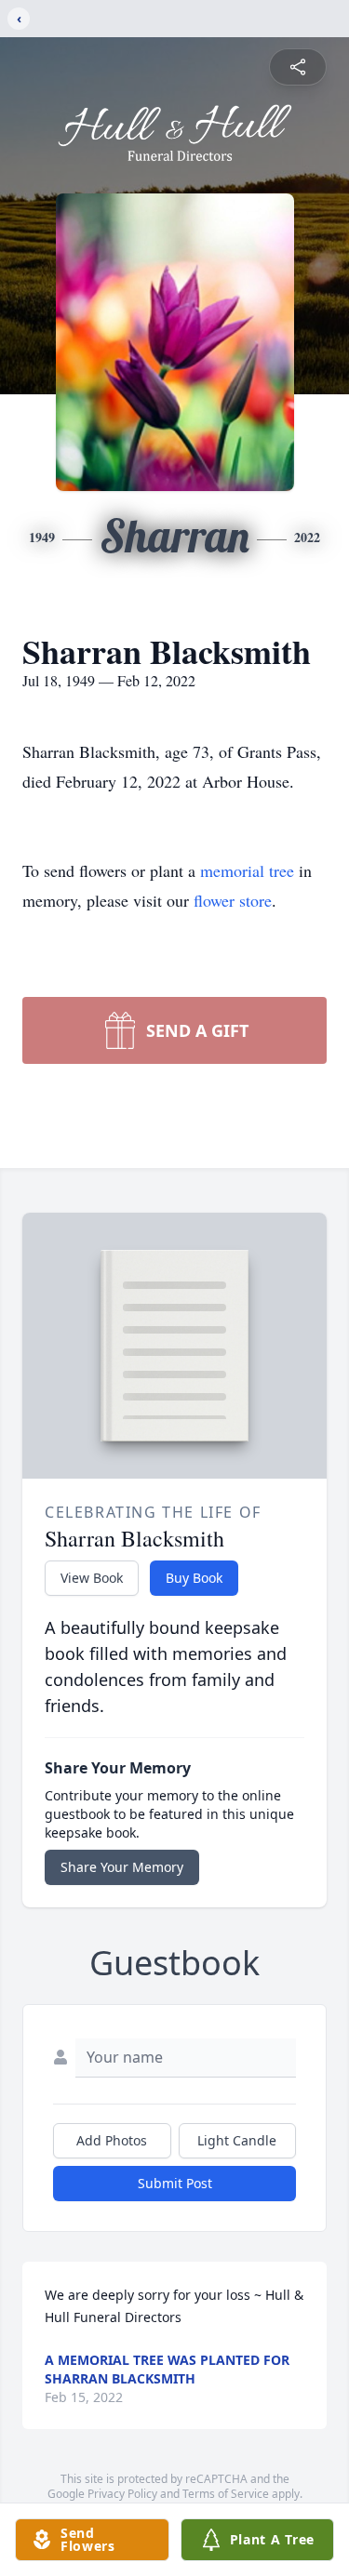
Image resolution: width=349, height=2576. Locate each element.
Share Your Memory (122, 1867)
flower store (233, 900)
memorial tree (247, 870)
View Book (92, 1578)
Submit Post (175, 2183)
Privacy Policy (122, 2494)
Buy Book (194, 1578)
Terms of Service (226, 2494)
